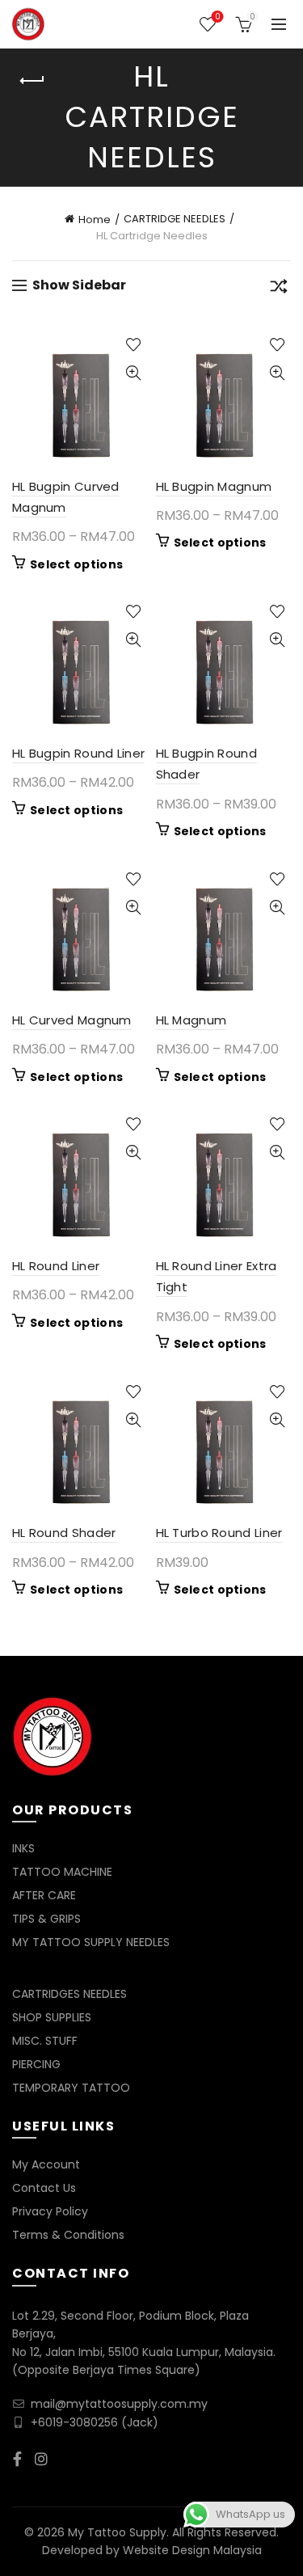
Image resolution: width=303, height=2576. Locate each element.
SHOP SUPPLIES (52, 2017)
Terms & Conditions (68, 2235)
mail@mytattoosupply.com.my (119, 2404)
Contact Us (44, 2188)
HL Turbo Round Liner (219, 1533)
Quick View (134, 373)
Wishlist (217, 17)
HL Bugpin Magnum (214, 486)
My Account (46, 2164)
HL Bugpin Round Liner (78, 753)
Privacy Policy (50, 2211)
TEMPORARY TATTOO (71, 2088)
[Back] (32, 81)
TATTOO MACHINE (62, 1872)
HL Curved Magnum (72, 1020)
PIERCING (36, 2064)
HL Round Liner (56, 1266)
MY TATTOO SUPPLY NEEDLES (91, 1942)
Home (95, 220)
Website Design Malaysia (192, 2550)
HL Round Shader (64, 1533)
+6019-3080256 (74, 2422)
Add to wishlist (134, 345)
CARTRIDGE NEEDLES (175, 219)
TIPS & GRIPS (46, 1919)
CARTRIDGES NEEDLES (69, 1994)
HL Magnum (191, 1020)
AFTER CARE (44, 1895)
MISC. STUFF (45, 2041)
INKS (23, 1848)
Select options (76, 564)
